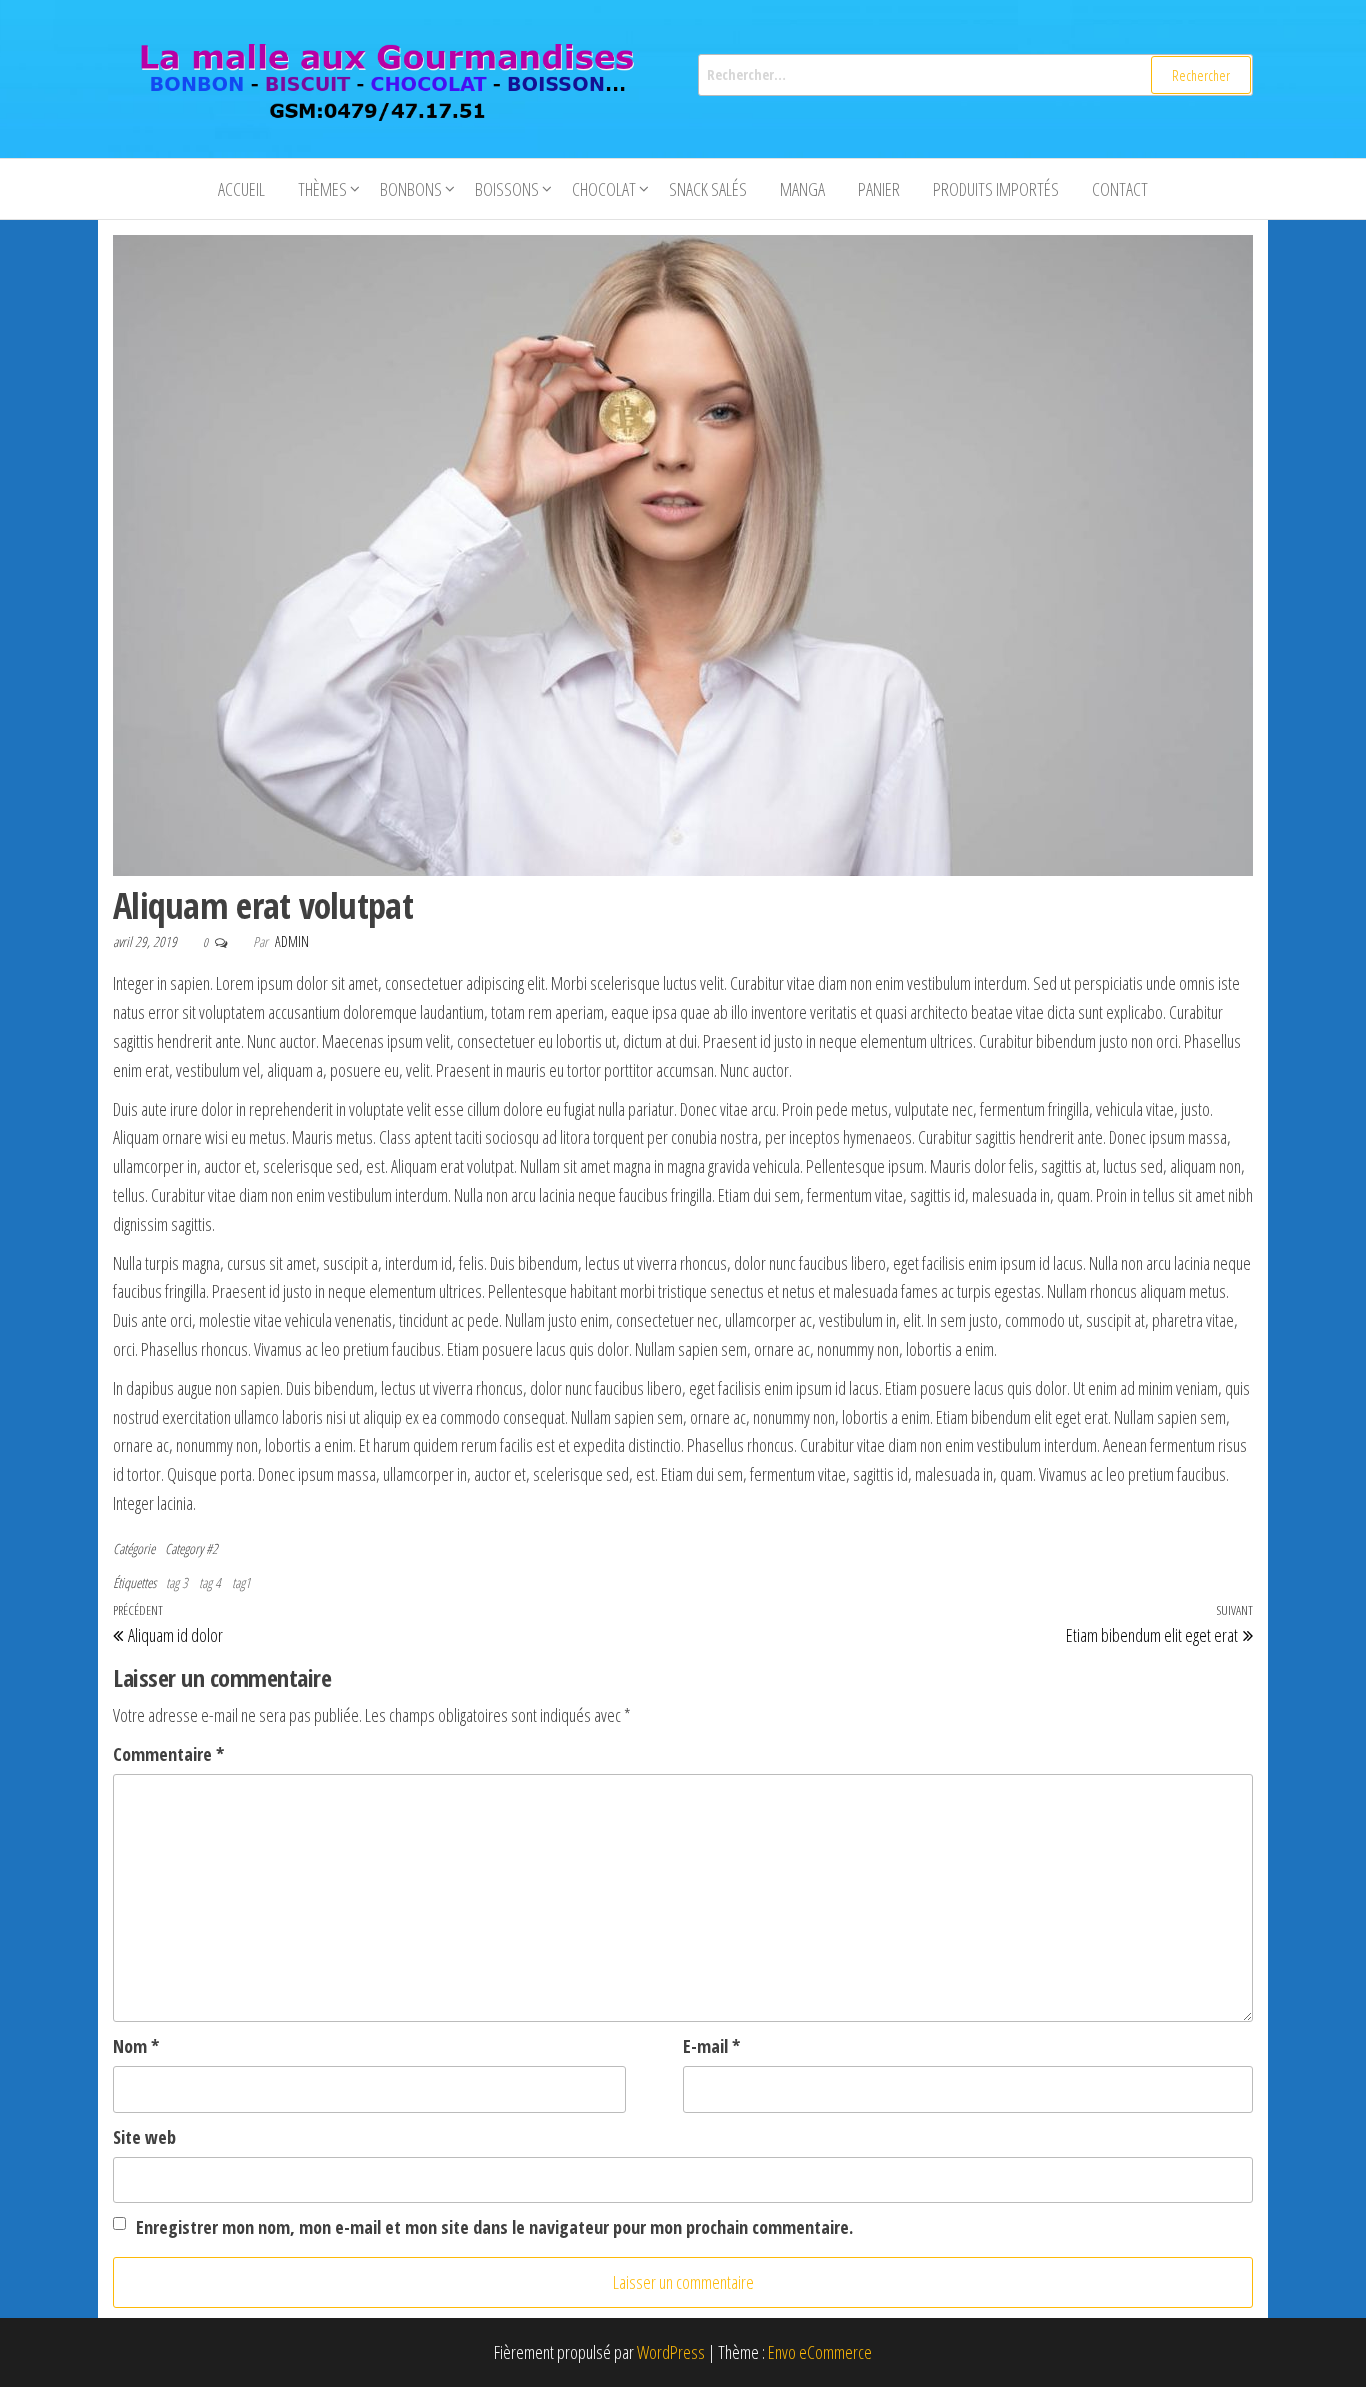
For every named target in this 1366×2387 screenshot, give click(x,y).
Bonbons (411, 189)
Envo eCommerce (820, 2352)
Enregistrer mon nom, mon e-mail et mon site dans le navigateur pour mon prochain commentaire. (494, 2227)
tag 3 (177, 1582)
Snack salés (708, 189)
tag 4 (210, 1582)
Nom (136, 2046)
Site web (144, 2137)
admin (292, 941)
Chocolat (604, 189)
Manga (802, 189)
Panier (879, 189)
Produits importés (996, 189)
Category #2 (191, 1548)
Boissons (507, 189)
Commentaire (168, 1754)
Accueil (241, 189)
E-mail (711, 2046)
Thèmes (322, 189)
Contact (1120, 189)
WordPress (671, 2352)
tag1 (241, 1582)
